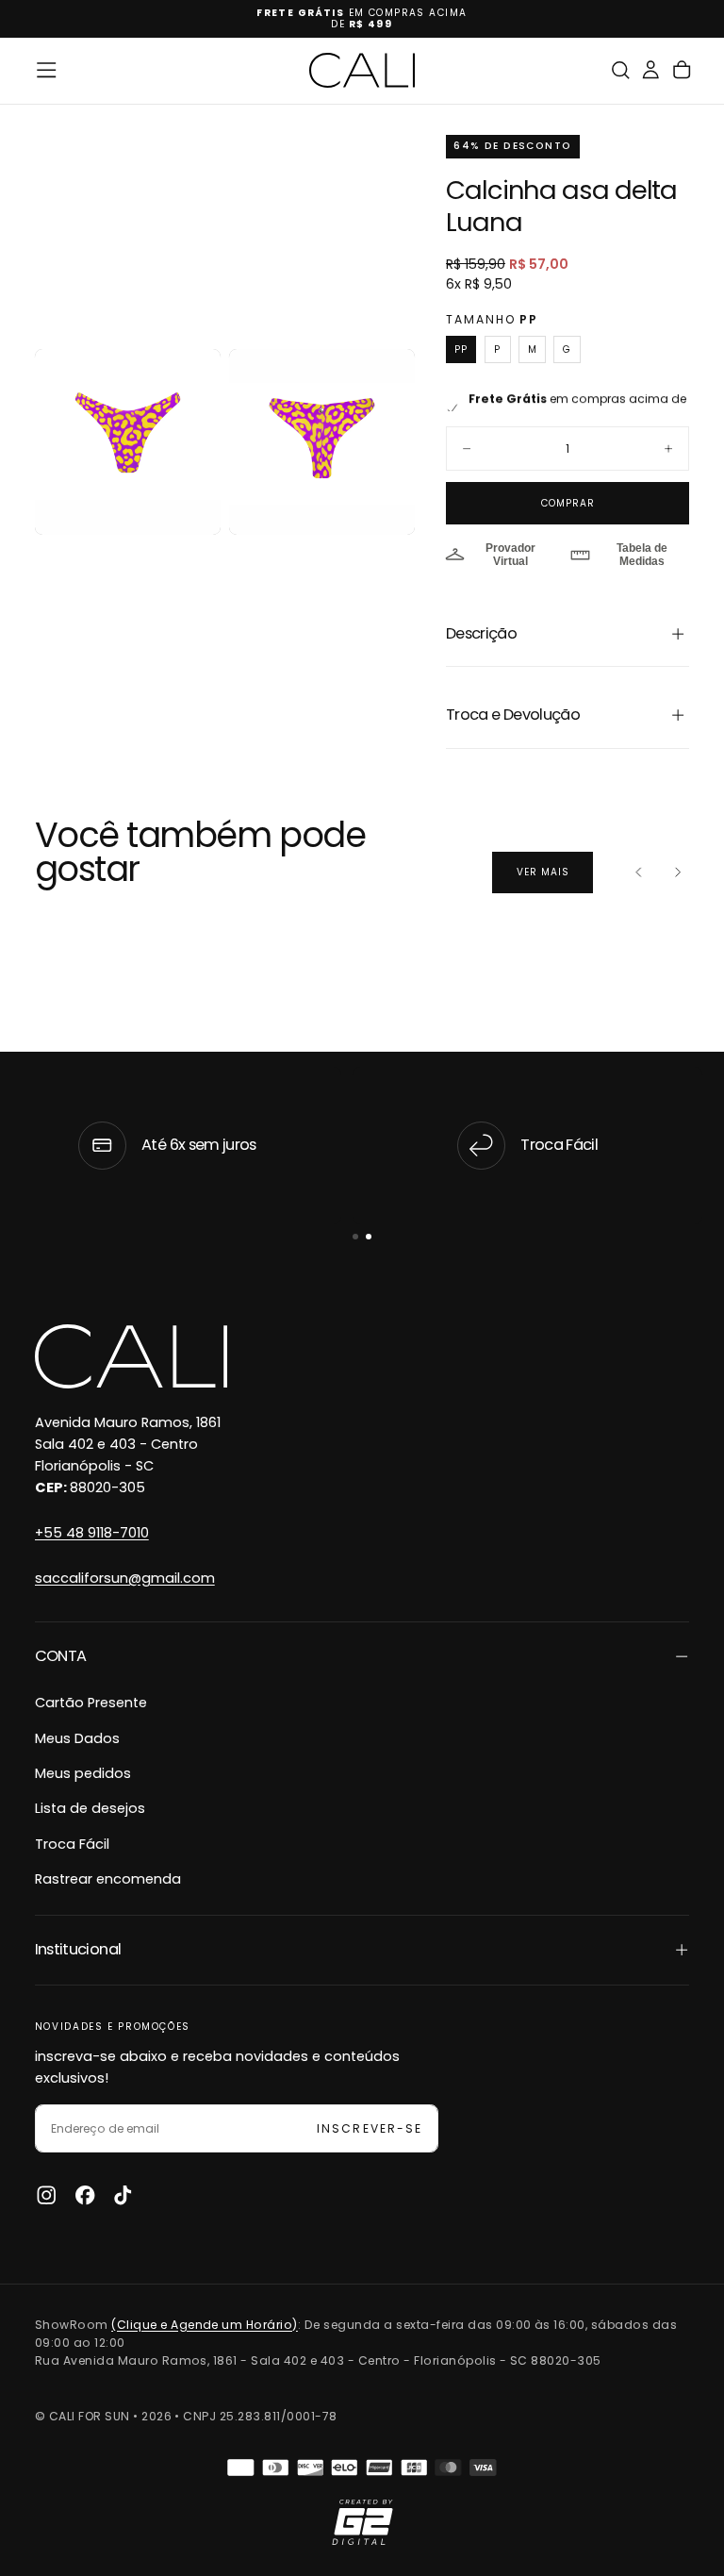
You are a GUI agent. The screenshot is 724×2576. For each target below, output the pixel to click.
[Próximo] (678, 873)
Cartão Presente (91, 1703)
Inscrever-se (369, 2128)
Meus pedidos (83, 1773)
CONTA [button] (61, 1656)
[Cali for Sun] (131, 1356)
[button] (46, 70)
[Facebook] (85, 2195)
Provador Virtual (510, 555)
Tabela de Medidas (642, 555)
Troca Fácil (72, 1844)
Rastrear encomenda (108, 1879)
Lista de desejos (90, 1808)
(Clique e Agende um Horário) (205, 2325)
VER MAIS (543, 872)
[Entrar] (650, 70)
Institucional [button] (78, 1949)
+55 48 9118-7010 (92, 1533)
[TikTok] (123, 2195)
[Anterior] (639, 873)
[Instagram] (46, 2195)
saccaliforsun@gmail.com (125, 1578)
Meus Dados (77, 1738)
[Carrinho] (682, 70)
